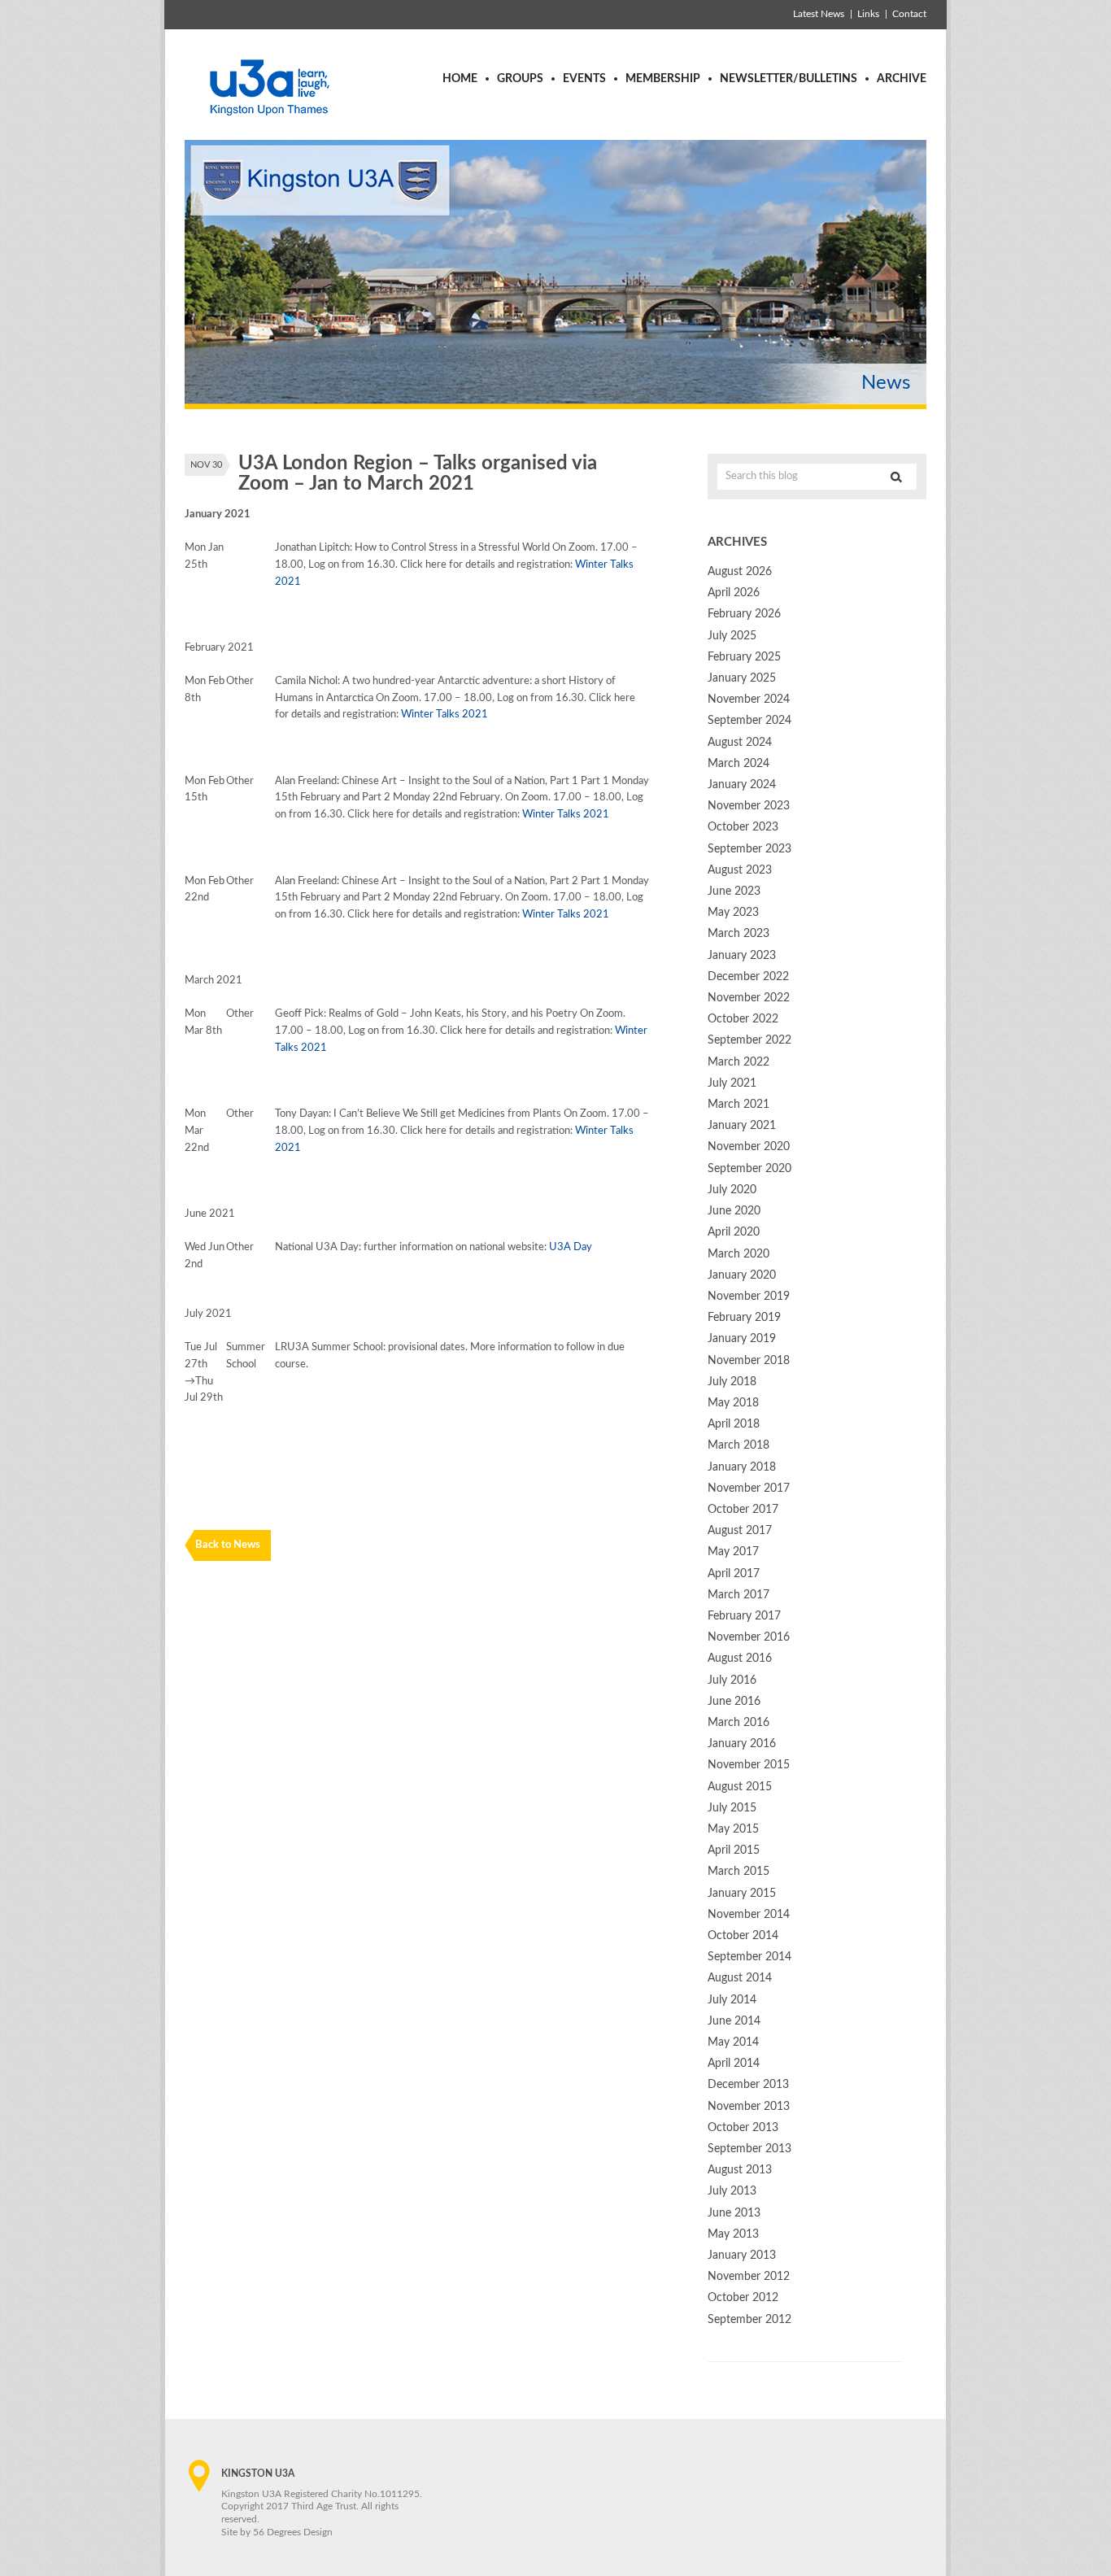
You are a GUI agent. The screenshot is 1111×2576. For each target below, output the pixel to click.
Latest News (819, 14)
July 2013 (732, 2191)
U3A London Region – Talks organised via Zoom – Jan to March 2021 (418, 474)
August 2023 (740, 870)
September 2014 (749, 1957)
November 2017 (749, 1489)
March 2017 (738, 1595)
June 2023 (734, 891)
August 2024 (740, 743)
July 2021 (732, 1083)
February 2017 (744, 1616)
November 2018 (749, 1361)
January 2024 (742, 785)
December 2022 (748, 977)
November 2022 (749, 998)
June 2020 (734, 1211)
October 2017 (743, 1510)
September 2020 (749, 1169)
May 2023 (733, 913)
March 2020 (738, 1254)
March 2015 (738, 1872)
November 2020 (749, 1147)
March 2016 (738, 1723)
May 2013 (733, 2234)
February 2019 (744, 1318)
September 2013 (749, 2149)
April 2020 (734, 1232)
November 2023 (749, 806)
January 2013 (742, 2256)
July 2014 (732, 2000)
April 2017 (734, 1574)
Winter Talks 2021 (444, 715)
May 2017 (733, 1552)
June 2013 (734, 2213)
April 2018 (734, 1424)
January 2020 (742, 1275)
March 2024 (738, 764)
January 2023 (742, 956)
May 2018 (733, 1403)
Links (868, 14)
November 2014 (749, 1915)
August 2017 (740, 1531)
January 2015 (742, 1894)
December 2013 (748, 2085)
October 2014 (743, 1936)
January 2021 (742, 1126)
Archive (902, 79)
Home (460, 79)
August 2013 (740, 2170)
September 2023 (749, 849)
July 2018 (732, 1382)
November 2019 (749, 1297)
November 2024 (749, 700)
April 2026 (734, 593)
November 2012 (749, 2277)
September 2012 (749, 2320)
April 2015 (734, 1850)
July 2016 (732, 1680)
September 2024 (749, 721)
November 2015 (749, 1765)
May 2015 (733, 1829)
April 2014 (734, 2064)
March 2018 (738, 1445)
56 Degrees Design (293, 2532)
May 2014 (733, 2042)
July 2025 (732, 636)
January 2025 (742, 678)
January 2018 (742, 1467)
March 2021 (738, 1105)
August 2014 (740, 1978)
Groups (520, 79)
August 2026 (740, 572)
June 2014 (734, 2021)
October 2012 (743, 2298)
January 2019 (742, 1339)
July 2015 (732, 1808)
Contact (909, 14)
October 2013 (743, 2128)
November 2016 (749, 1637)
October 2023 (743, 827)
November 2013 (749, 2107)
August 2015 (740, 1787)
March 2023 (738, 934)
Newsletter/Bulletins (789, 79)
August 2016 (740, 1658)
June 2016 (734, 1702)
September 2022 (749, 1040)
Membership (663, 79)
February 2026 (744, 614)
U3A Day (571, 1247)
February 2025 (744, 657)
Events (584, 79)
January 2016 (742, 1744)
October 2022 (743, 1019)
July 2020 (732, 1190)
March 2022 (738, 1062)
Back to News (228, 1545)
